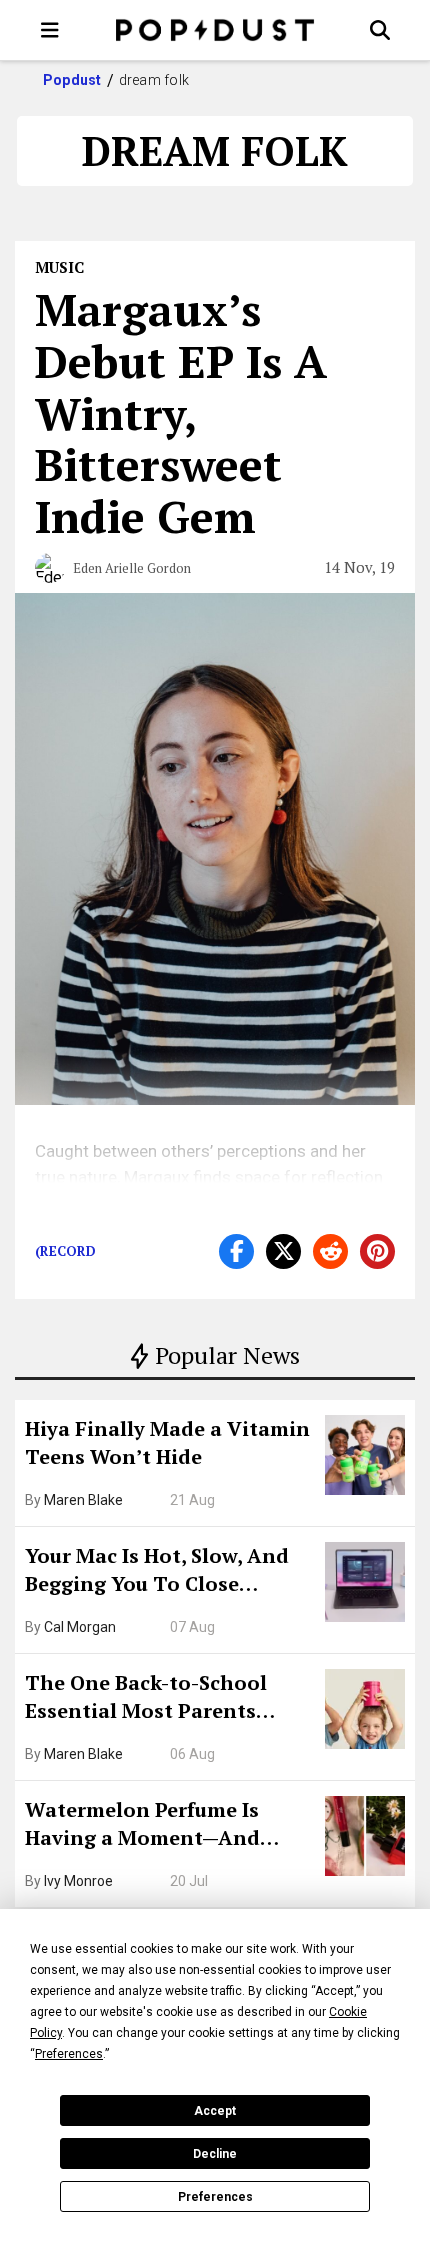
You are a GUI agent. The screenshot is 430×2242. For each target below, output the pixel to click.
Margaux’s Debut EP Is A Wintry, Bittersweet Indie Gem (181, 412)
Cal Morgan (80, 1627)
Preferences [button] (69, 2054)
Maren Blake (83, 1500)
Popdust (72, 80)
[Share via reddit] (330, 1251)
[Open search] (380, 30)
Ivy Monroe (78, 1881)
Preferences (215, 2197)
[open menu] (50, 30)
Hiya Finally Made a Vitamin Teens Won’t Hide (167, 1442)
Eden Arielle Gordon (132, 568)
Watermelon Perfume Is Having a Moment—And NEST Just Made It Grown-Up (167, 1826)
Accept (215, 2111)
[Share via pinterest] (377, 1251)
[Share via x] (283, 1251)
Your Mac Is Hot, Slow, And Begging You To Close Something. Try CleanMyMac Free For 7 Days (168, 1572)
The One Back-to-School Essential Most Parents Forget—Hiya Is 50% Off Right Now (170, 1699)
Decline (215, 2154)
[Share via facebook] (236, 1251)
